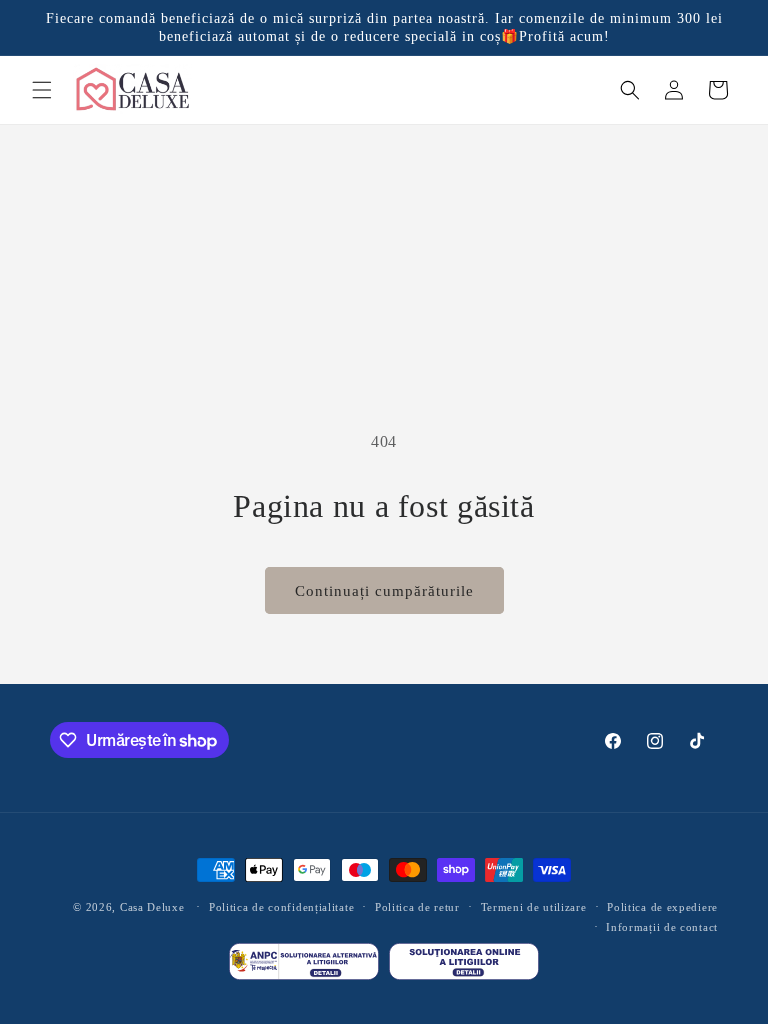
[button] (42, 90)
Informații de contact (662, 927)
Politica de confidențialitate (281, 907)
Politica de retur (417, 907)
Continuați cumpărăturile (384, 591)
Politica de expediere (662, 907)
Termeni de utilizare (534, 907)
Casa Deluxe (152, 907)
